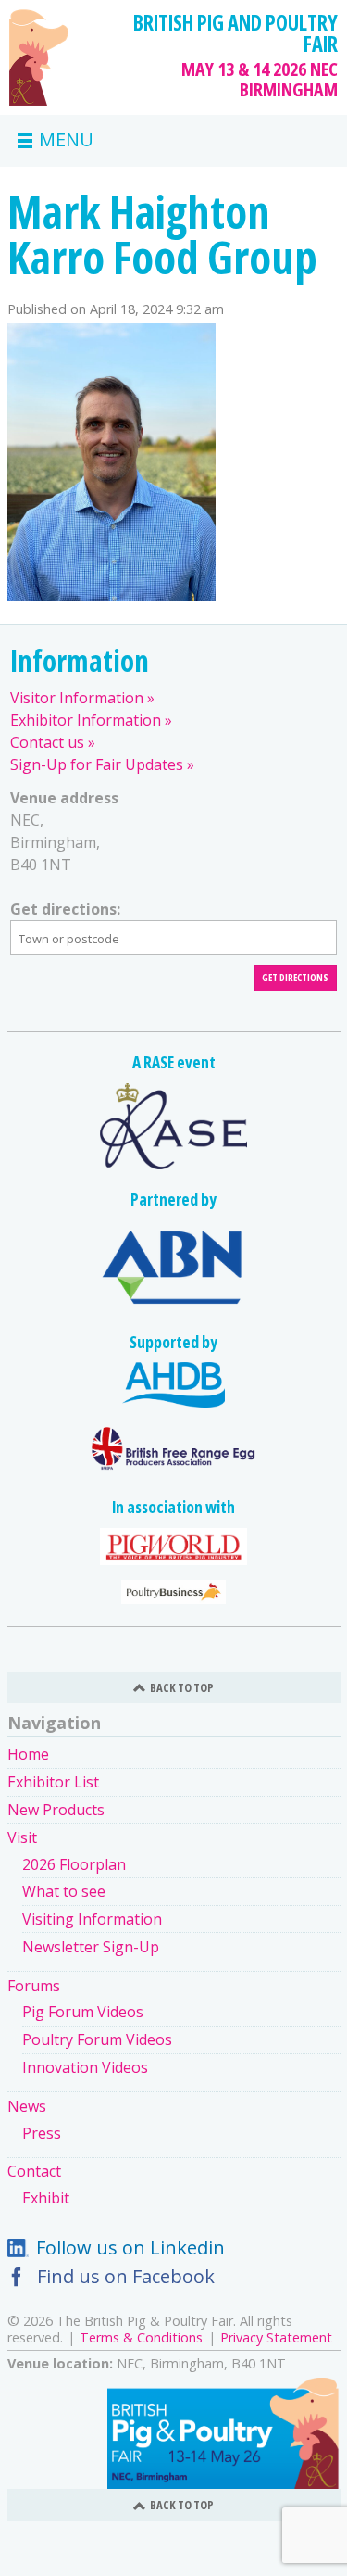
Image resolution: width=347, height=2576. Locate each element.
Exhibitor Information (86, 720)
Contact (34, 2171)
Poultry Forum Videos (97, 2039)
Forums (34, 1986)
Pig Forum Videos (83, 2012)
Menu (66, 141)
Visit (22, 1837)
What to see (64, 1891)
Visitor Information (77, 698)
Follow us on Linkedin (130, 2248)
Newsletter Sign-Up (91, 1947)
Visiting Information (92, 1919)
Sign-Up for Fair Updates (97, 764)
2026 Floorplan (74, 1864)
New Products (56, 1810)
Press (42, 2133)
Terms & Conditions (141, 2337)
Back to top (182, 1687)
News (27, 2106)
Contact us (47, 742)
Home (28, 1754)
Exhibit (46, 2198)
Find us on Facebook (126, 2276)
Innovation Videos (85, 2067)
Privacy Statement (276, 2337)
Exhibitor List (53, 1782)
